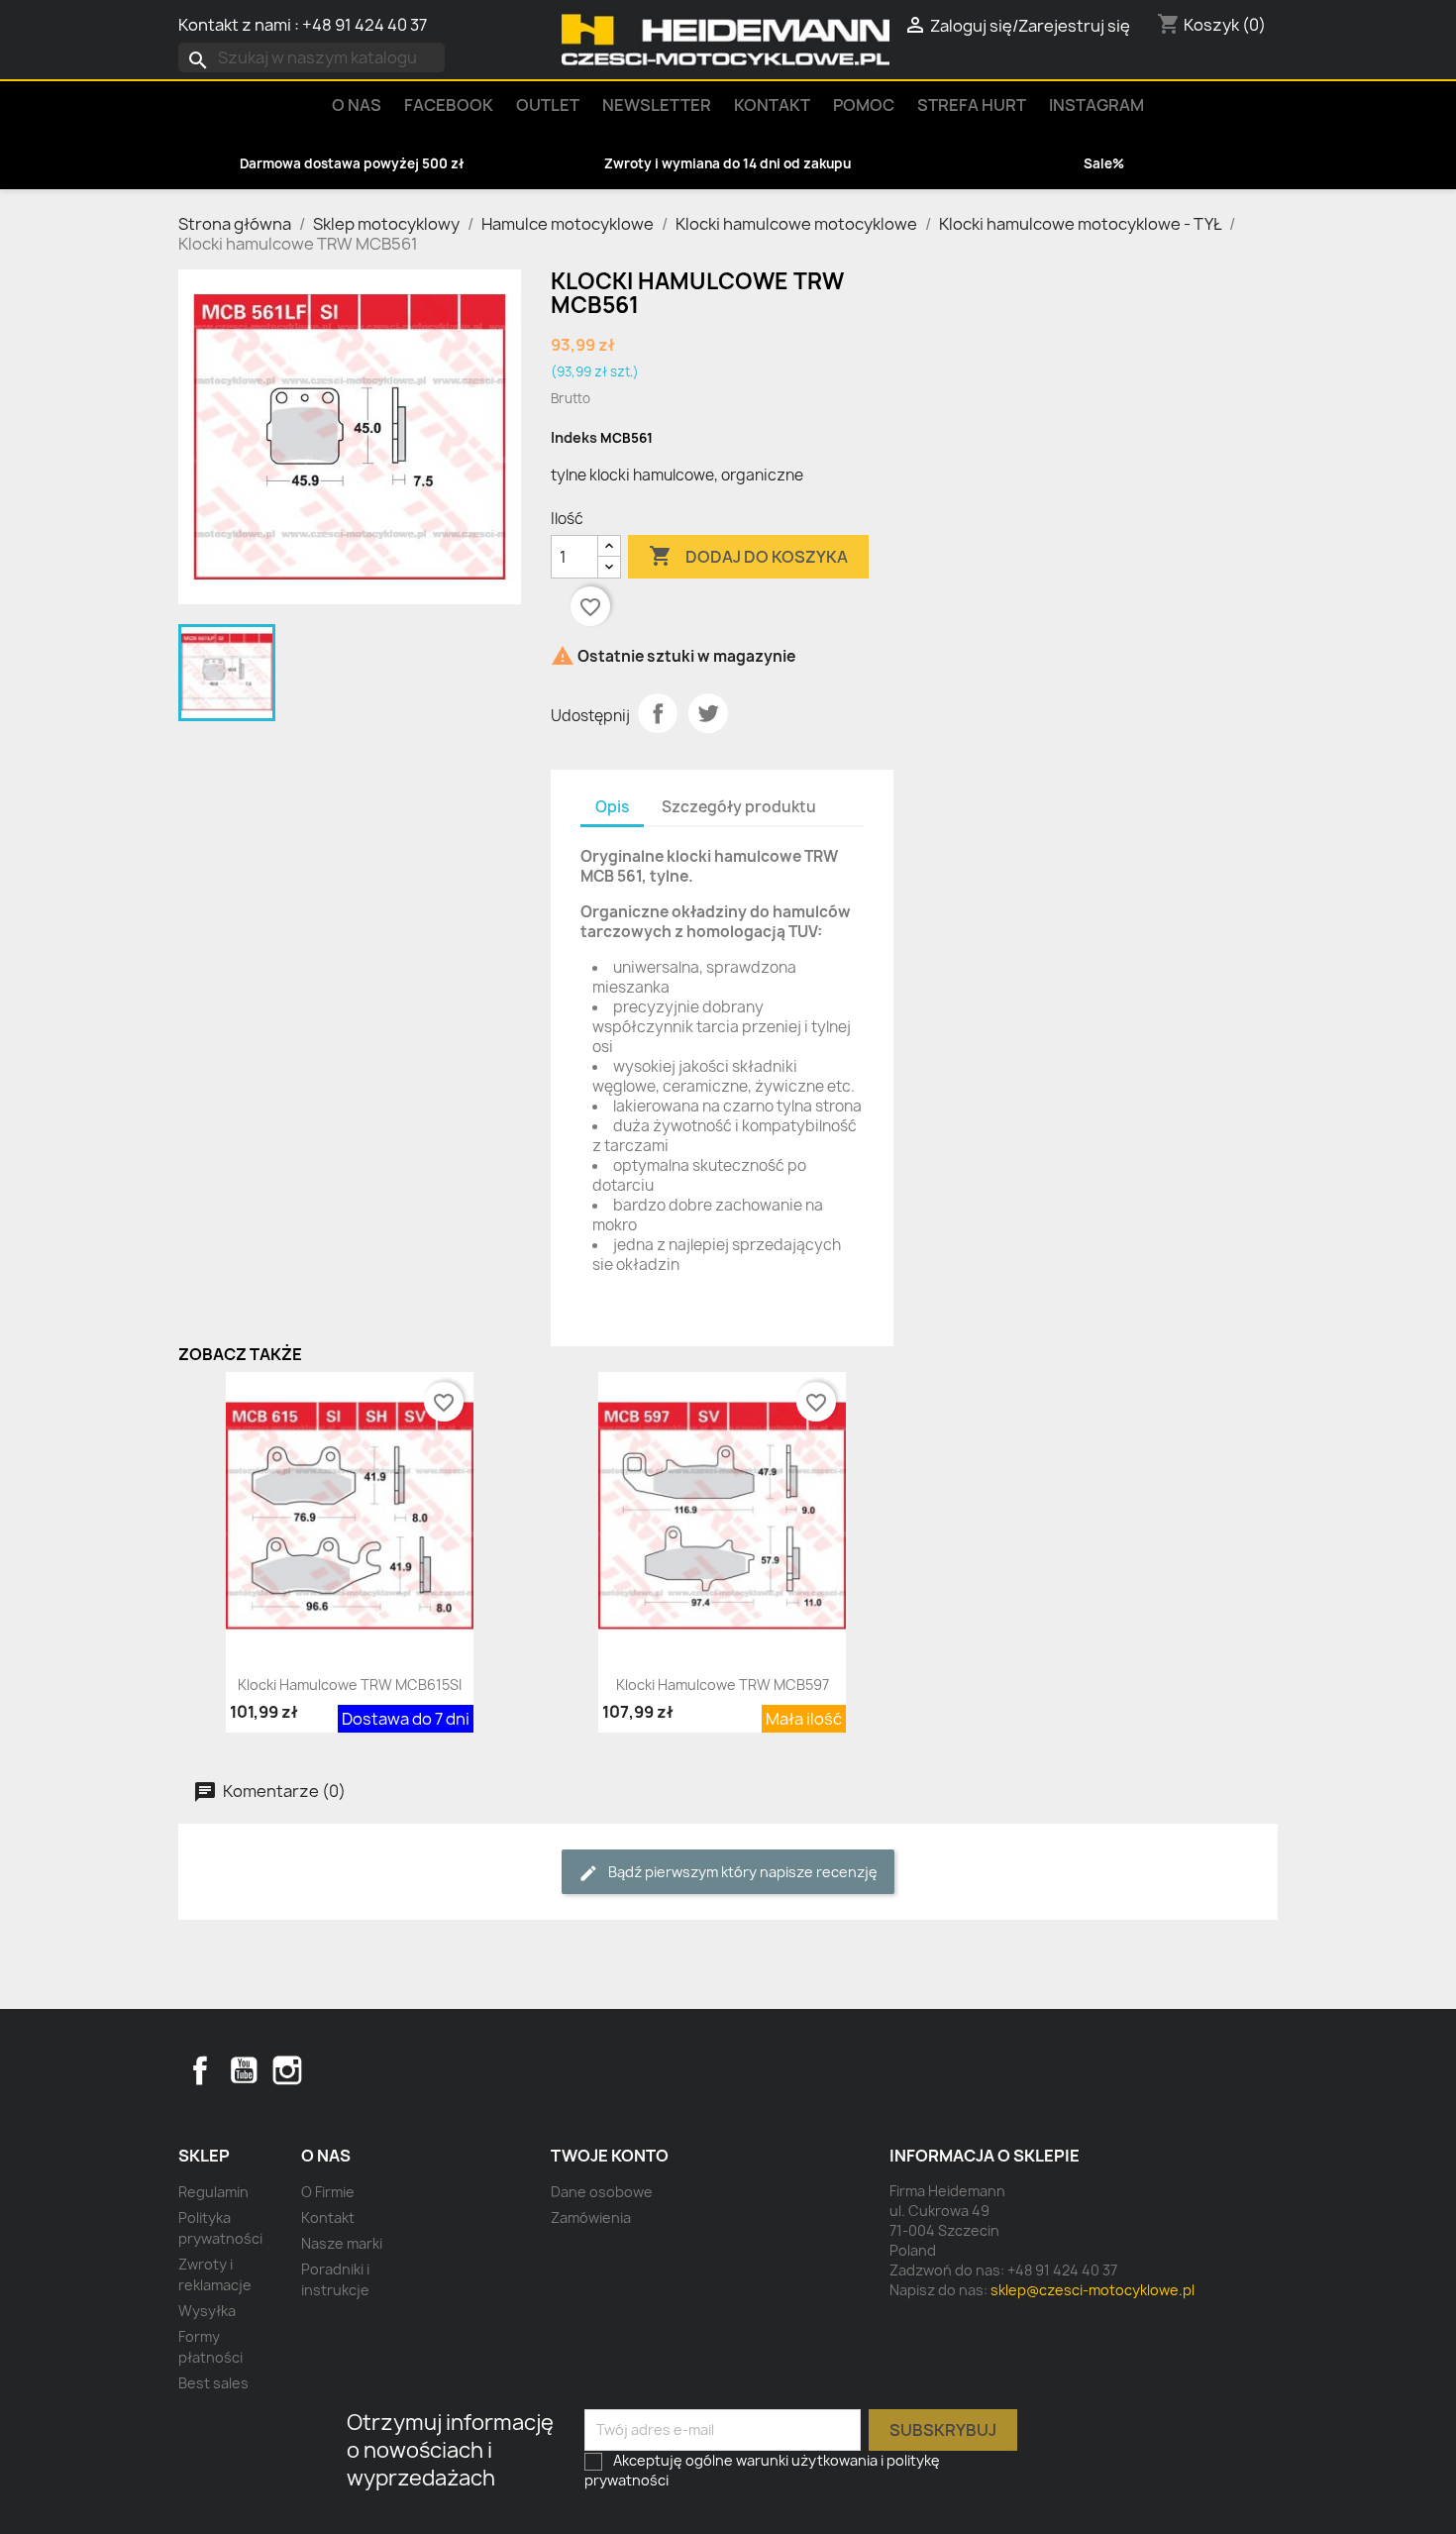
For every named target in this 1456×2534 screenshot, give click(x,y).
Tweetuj (708, 713)
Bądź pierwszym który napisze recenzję (741, 1872)
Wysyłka (207, 2311)
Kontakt (772, 105)
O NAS (357, 105)
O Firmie (328, 2192)
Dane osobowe (602, 2192)
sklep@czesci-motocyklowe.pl (1092, 2290)
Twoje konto (610, 2156)
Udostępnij (658, 713)
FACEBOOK (449, 105)
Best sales (213, 2383)
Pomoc (864, 105)
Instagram (1096, 105)
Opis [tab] (612, 807)
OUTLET (548, 105)
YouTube (244, 2070)
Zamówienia (591, 2217)
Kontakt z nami (235, 25)
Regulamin (213, 2192)
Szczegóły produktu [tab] (739, 807)
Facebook (200, 2070)
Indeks (574, 437)
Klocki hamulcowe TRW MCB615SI (350, 1685)
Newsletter (657, 105)
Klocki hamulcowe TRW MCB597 (723, 1685)
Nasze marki (342, 2243)
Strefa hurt (972, 105)
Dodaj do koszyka (748, 556)
